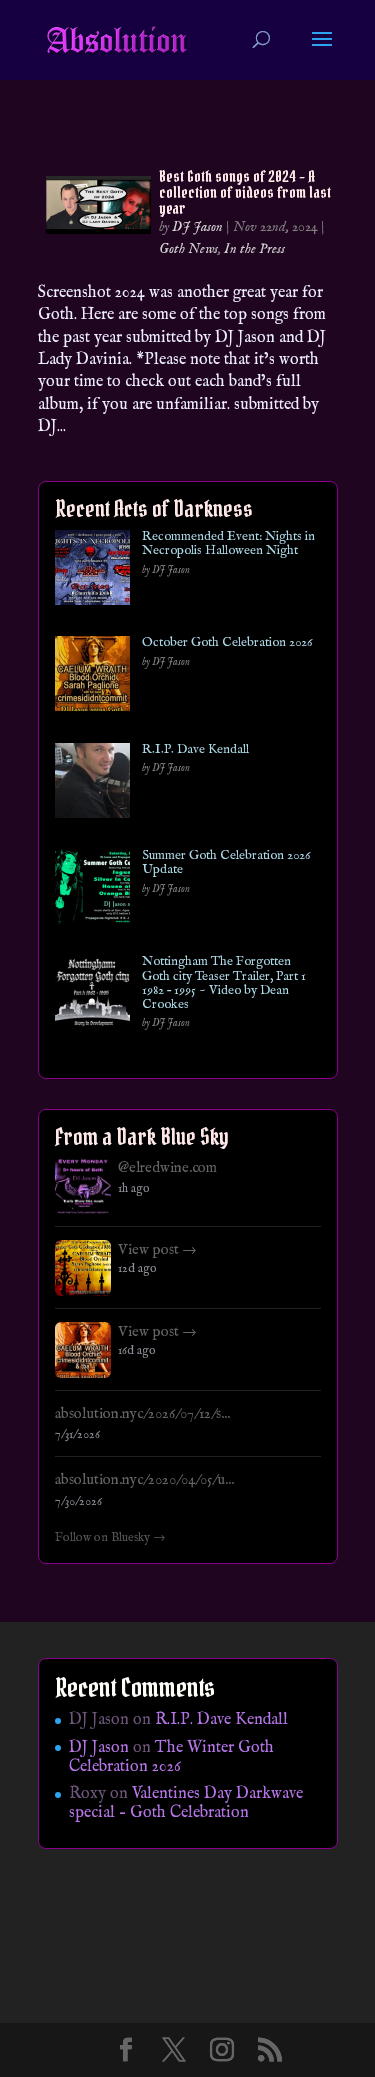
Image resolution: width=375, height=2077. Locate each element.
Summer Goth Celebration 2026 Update (226, 863)
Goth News (188, 249)
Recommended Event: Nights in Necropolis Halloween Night (228, 544)
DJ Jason (197, 227)
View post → (157, 1250)
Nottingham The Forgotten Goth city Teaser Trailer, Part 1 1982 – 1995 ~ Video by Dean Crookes (224, 983)
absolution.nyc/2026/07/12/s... (142, 1414)
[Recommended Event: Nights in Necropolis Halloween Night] (92, 571)
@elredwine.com (167, 1168)
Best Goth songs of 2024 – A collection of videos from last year (245, 192)
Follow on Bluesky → (110, 1538)
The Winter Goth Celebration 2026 (171, 1757)
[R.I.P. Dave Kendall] (92, 784)
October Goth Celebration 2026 (227, 643)
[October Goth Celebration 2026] (92, 677)
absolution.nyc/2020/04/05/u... (144, 1480)
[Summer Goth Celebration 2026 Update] (92, 890)
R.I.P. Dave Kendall (195, 750)
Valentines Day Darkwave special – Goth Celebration (186, 1803)
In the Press (254, 249)
